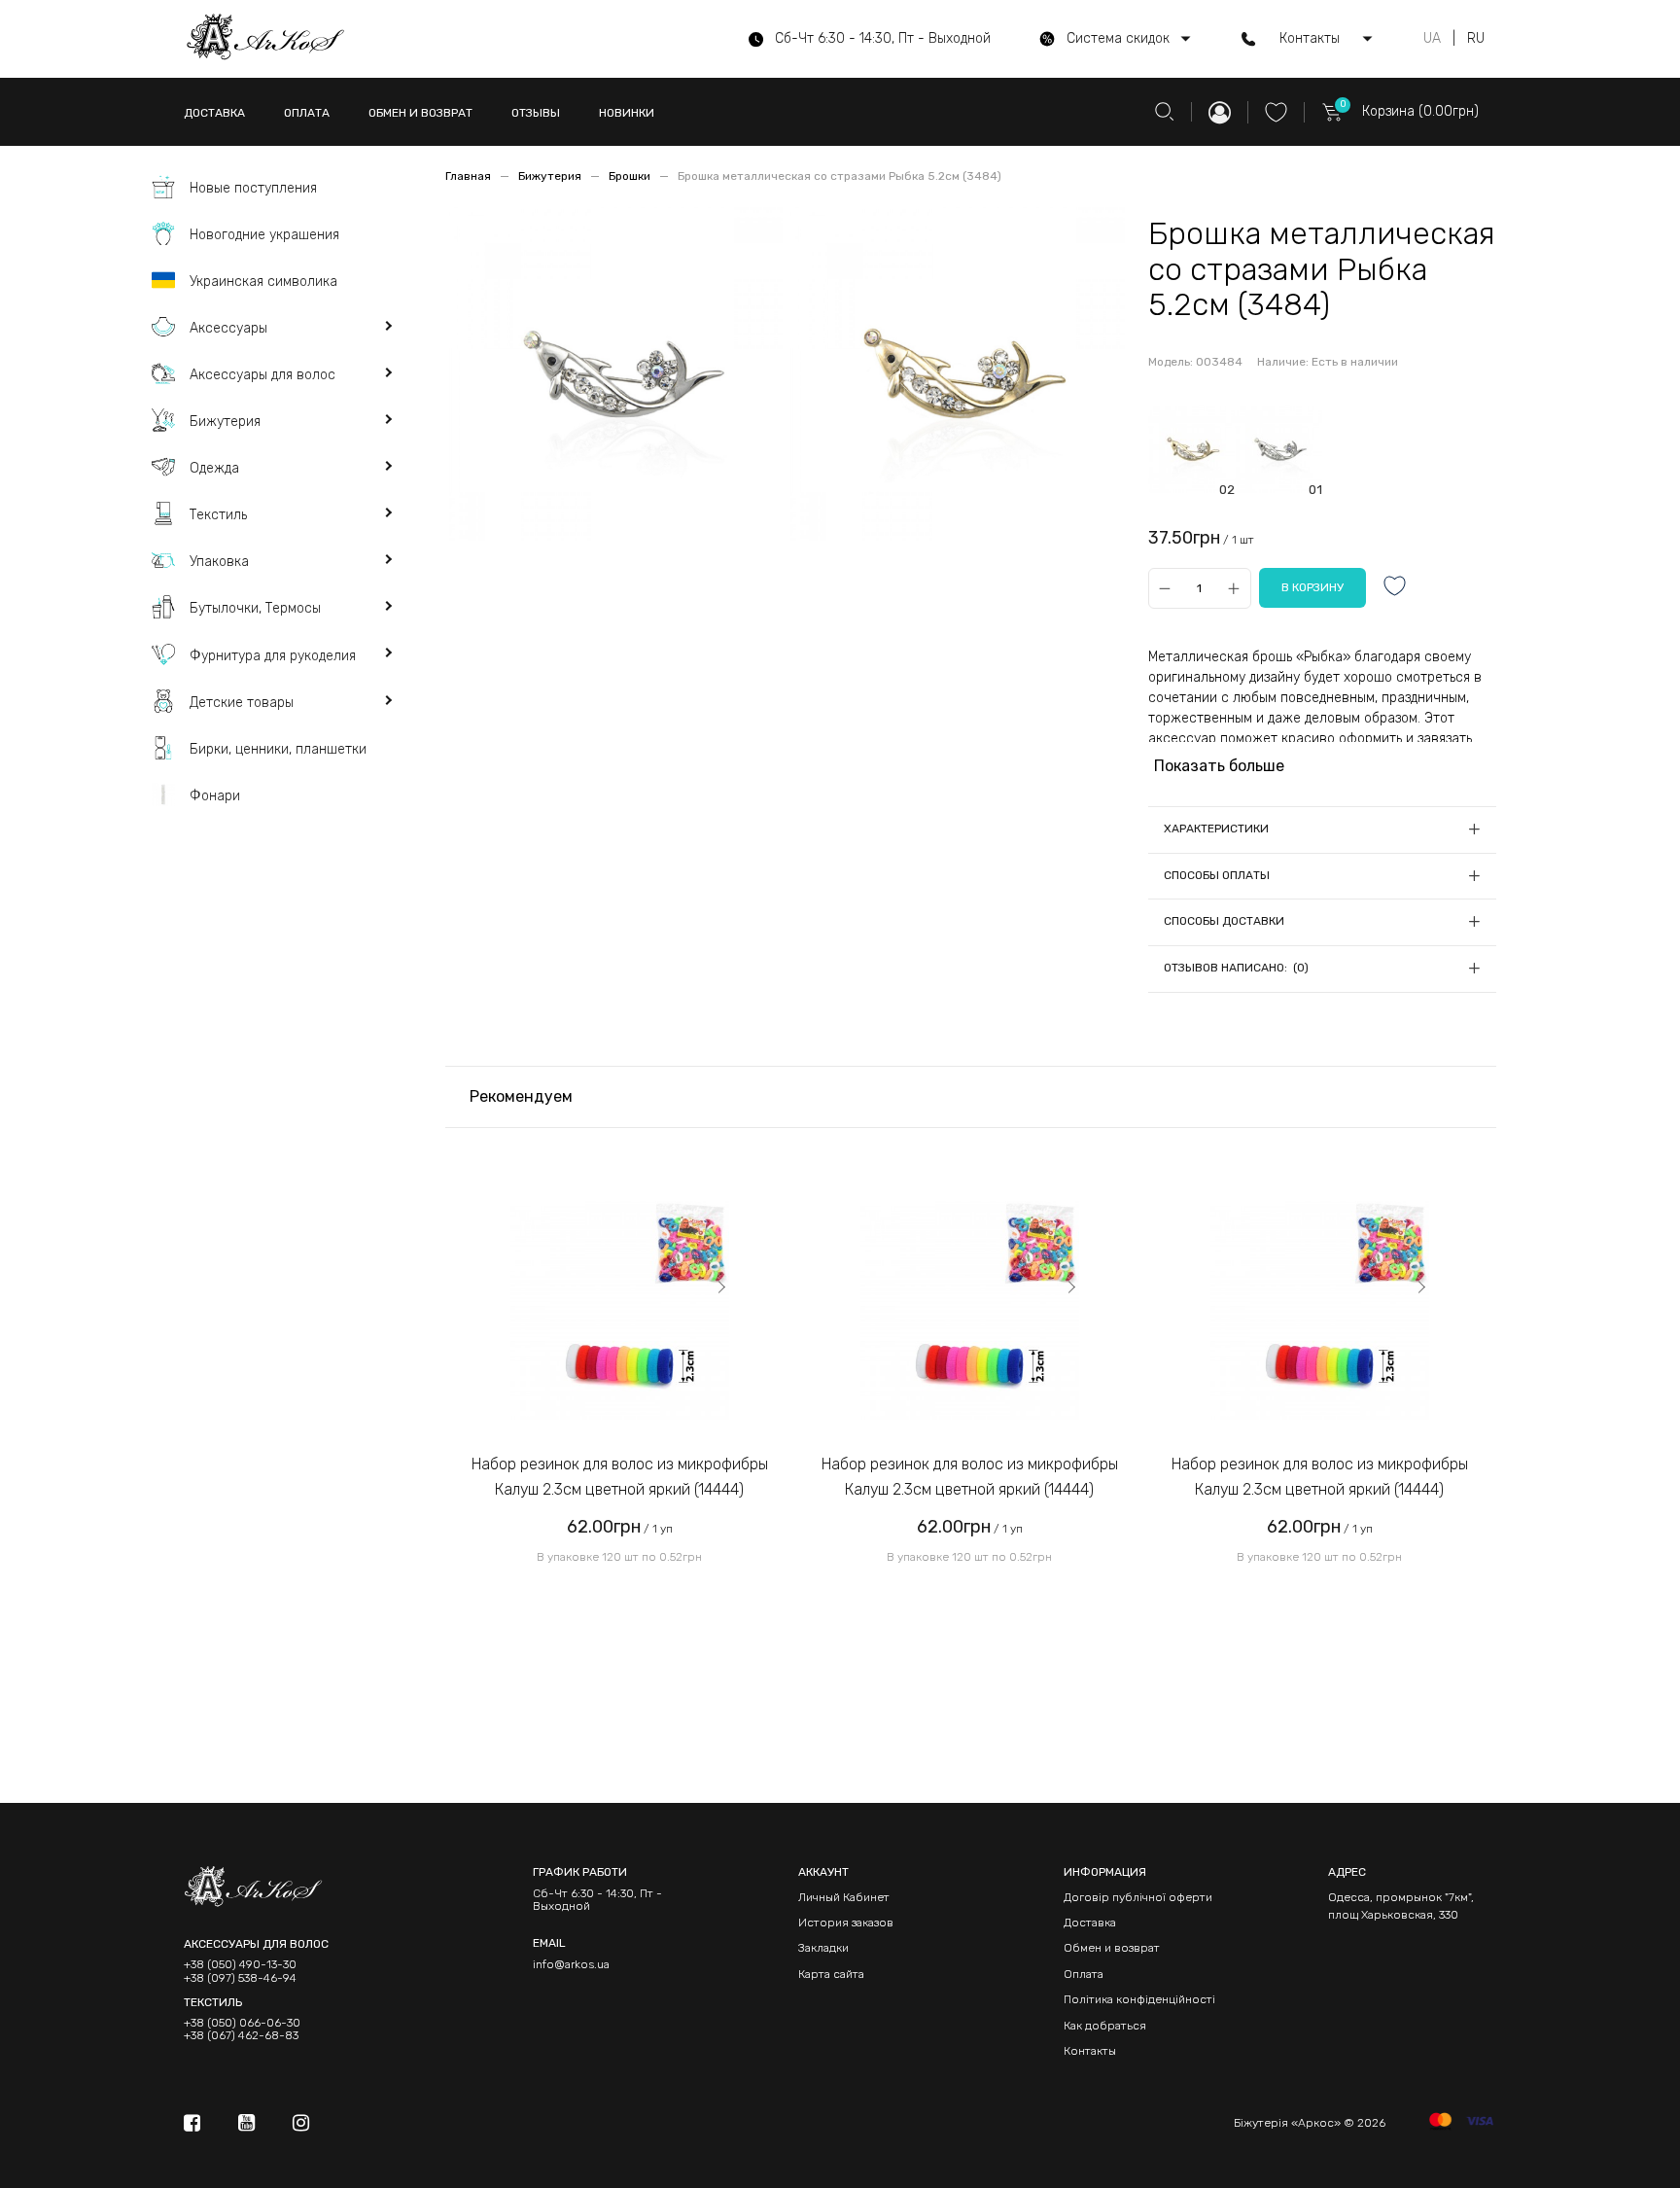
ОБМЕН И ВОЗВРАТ (420, 113)
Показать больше (1219, 766)
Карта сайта (831, 1974)
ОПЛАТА (307, 113)
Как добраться (1105, 2026)
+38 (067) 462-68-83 (241, 2036)
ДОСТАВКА (214, 113)
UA (1432, 39)
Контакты (1090, 2051)
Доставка (1090, 1923)
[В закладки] (1395, 588)
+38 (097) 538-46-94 (240, 1978)
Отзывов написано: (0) (1236, 968)
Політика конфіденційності (1139, 1999)
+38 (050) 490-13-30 (240, 1965)
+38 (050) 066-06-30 (242, 2023)
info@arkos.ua (571, 1964)
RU (1476, 39)
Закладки (823, 1948)
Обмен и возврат (1112, 1948)
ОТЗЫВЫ (536, 113)
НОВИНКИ (627, 113)
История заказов (846, 1923)
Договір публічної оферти (1138, 1897)
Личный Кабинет (844, 1897)
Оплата (1084, 1974)
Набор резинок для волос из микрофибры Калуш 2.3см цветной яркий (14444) (620, 1477)
